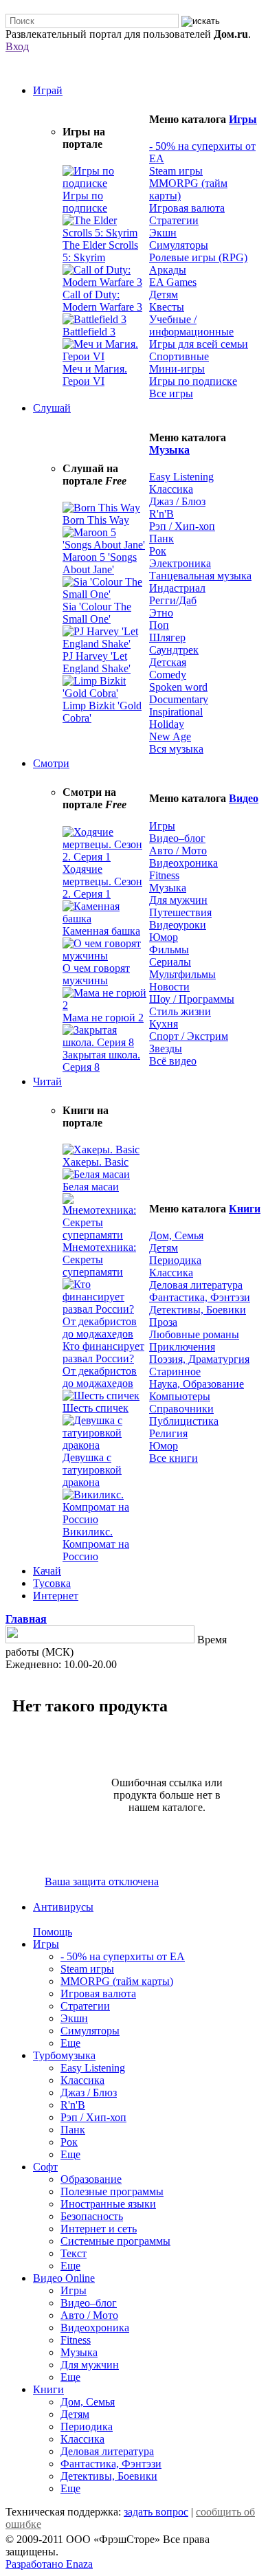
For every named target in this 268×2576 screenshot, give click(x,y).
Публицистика (184, 1421)
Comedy (168, 675)
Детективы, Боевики (198, 1310)
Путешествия (180, 912)
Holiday (167, 724)
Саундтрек (174, 650)
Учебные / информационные (191, 325)
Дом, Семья (176, 1235)
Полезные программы (112, 2191)
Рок (158, 551)
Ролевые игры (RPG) (198, 257)
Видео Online (64, 2278)
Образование (91, 2179)
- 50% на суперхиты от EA (123, 1956)
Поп (159, 625)
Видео (244, 798)
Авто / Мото (178, 851)
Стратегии (174, 220)
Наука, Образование (197, 1384)
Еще (70, 2043)
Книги (245, 1209)
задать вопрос (156, 2512)
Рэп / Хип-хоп (182, 526)
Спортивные (179, 356)
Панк (161, 538)
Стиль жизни (180, 1011)
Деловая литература (196, 1285)
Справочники (181, 1409)
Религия (168, 1433)
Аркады (168, 270)
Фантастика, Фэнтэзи (200, 1297)
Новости (169, 987)
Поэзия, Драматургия (199, 1359)
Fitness (164, 875)
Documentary (179, 699)
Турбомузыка (64, 2055)
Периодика (175, 1260)
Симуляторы (179, 245)
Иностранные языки (108, 2204)
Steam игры (176, 171)
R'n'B (161, 514)
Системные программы (115, 2241)
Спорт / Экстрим (189, 1036)
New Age (170, 736)
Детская (168, 662)
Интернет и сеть (99, 2229)
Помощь (53, 1932)
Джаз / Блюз (177, 501)
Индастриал (177, 588)
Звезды (166, 1048)
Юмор (164, 937)
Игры (243, 119)
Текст (74, 2253)
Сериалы (170, 962)
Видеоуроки (178, 925)
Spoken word (178, 687)
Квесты (167, 307)
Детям (164, 295)
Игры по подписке (193, 381)
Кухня (164, 1024)
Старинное (175, 1372)
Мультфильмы (182, 974)
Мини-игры (177, 369)
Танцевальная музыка (200, 576)
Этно (161, 613)
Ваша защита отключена (102, 1881)
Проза (163, 1322)
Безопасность (92, 2216)
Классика (171, 489)
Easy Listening (181, 477)
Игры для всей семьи (199, 344)
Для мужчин (178, 900)
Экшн (163, 233)
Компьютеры (180, 1396)
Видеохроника (183, 863)
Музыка (169, 450)
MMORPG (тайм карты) (117, 1981)
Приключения (182, 1347)
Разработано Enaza (49, 2564)
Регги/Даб (173, 600)
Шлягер (167, 637)
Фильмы (169, 950)
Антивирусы (63, 1907)
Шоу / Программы (192, 999)
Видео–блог (177, 838)
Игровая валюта (187, 208)
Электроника (180, 563)
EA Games (173, 282)
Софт (45, 2167)
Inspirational (176, 712)
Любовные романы (194, 1334)
